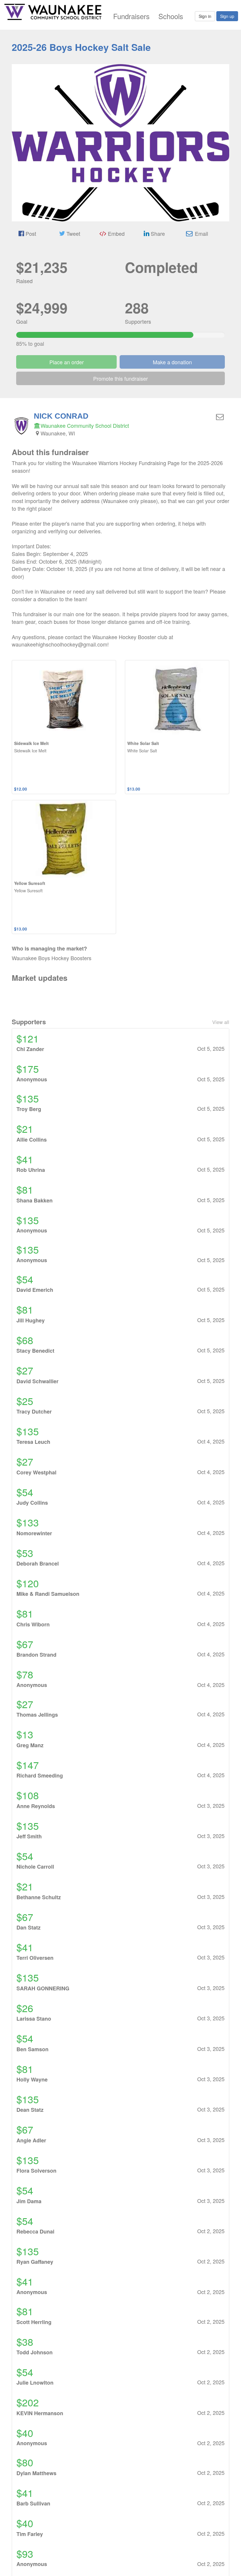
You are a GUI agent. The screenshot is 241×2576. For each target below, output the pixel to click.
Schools (171, 16)
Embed (116, 233)
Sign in (205, 16)
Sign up (227, 16)
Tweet (73, 233)
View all (221, 1022)
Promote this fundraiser (120, 378)
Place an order (67, 362)
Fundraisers (131, 16)
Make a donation (172, 362)
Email (201, 233)
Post (30, 233)
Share (157, 233)
